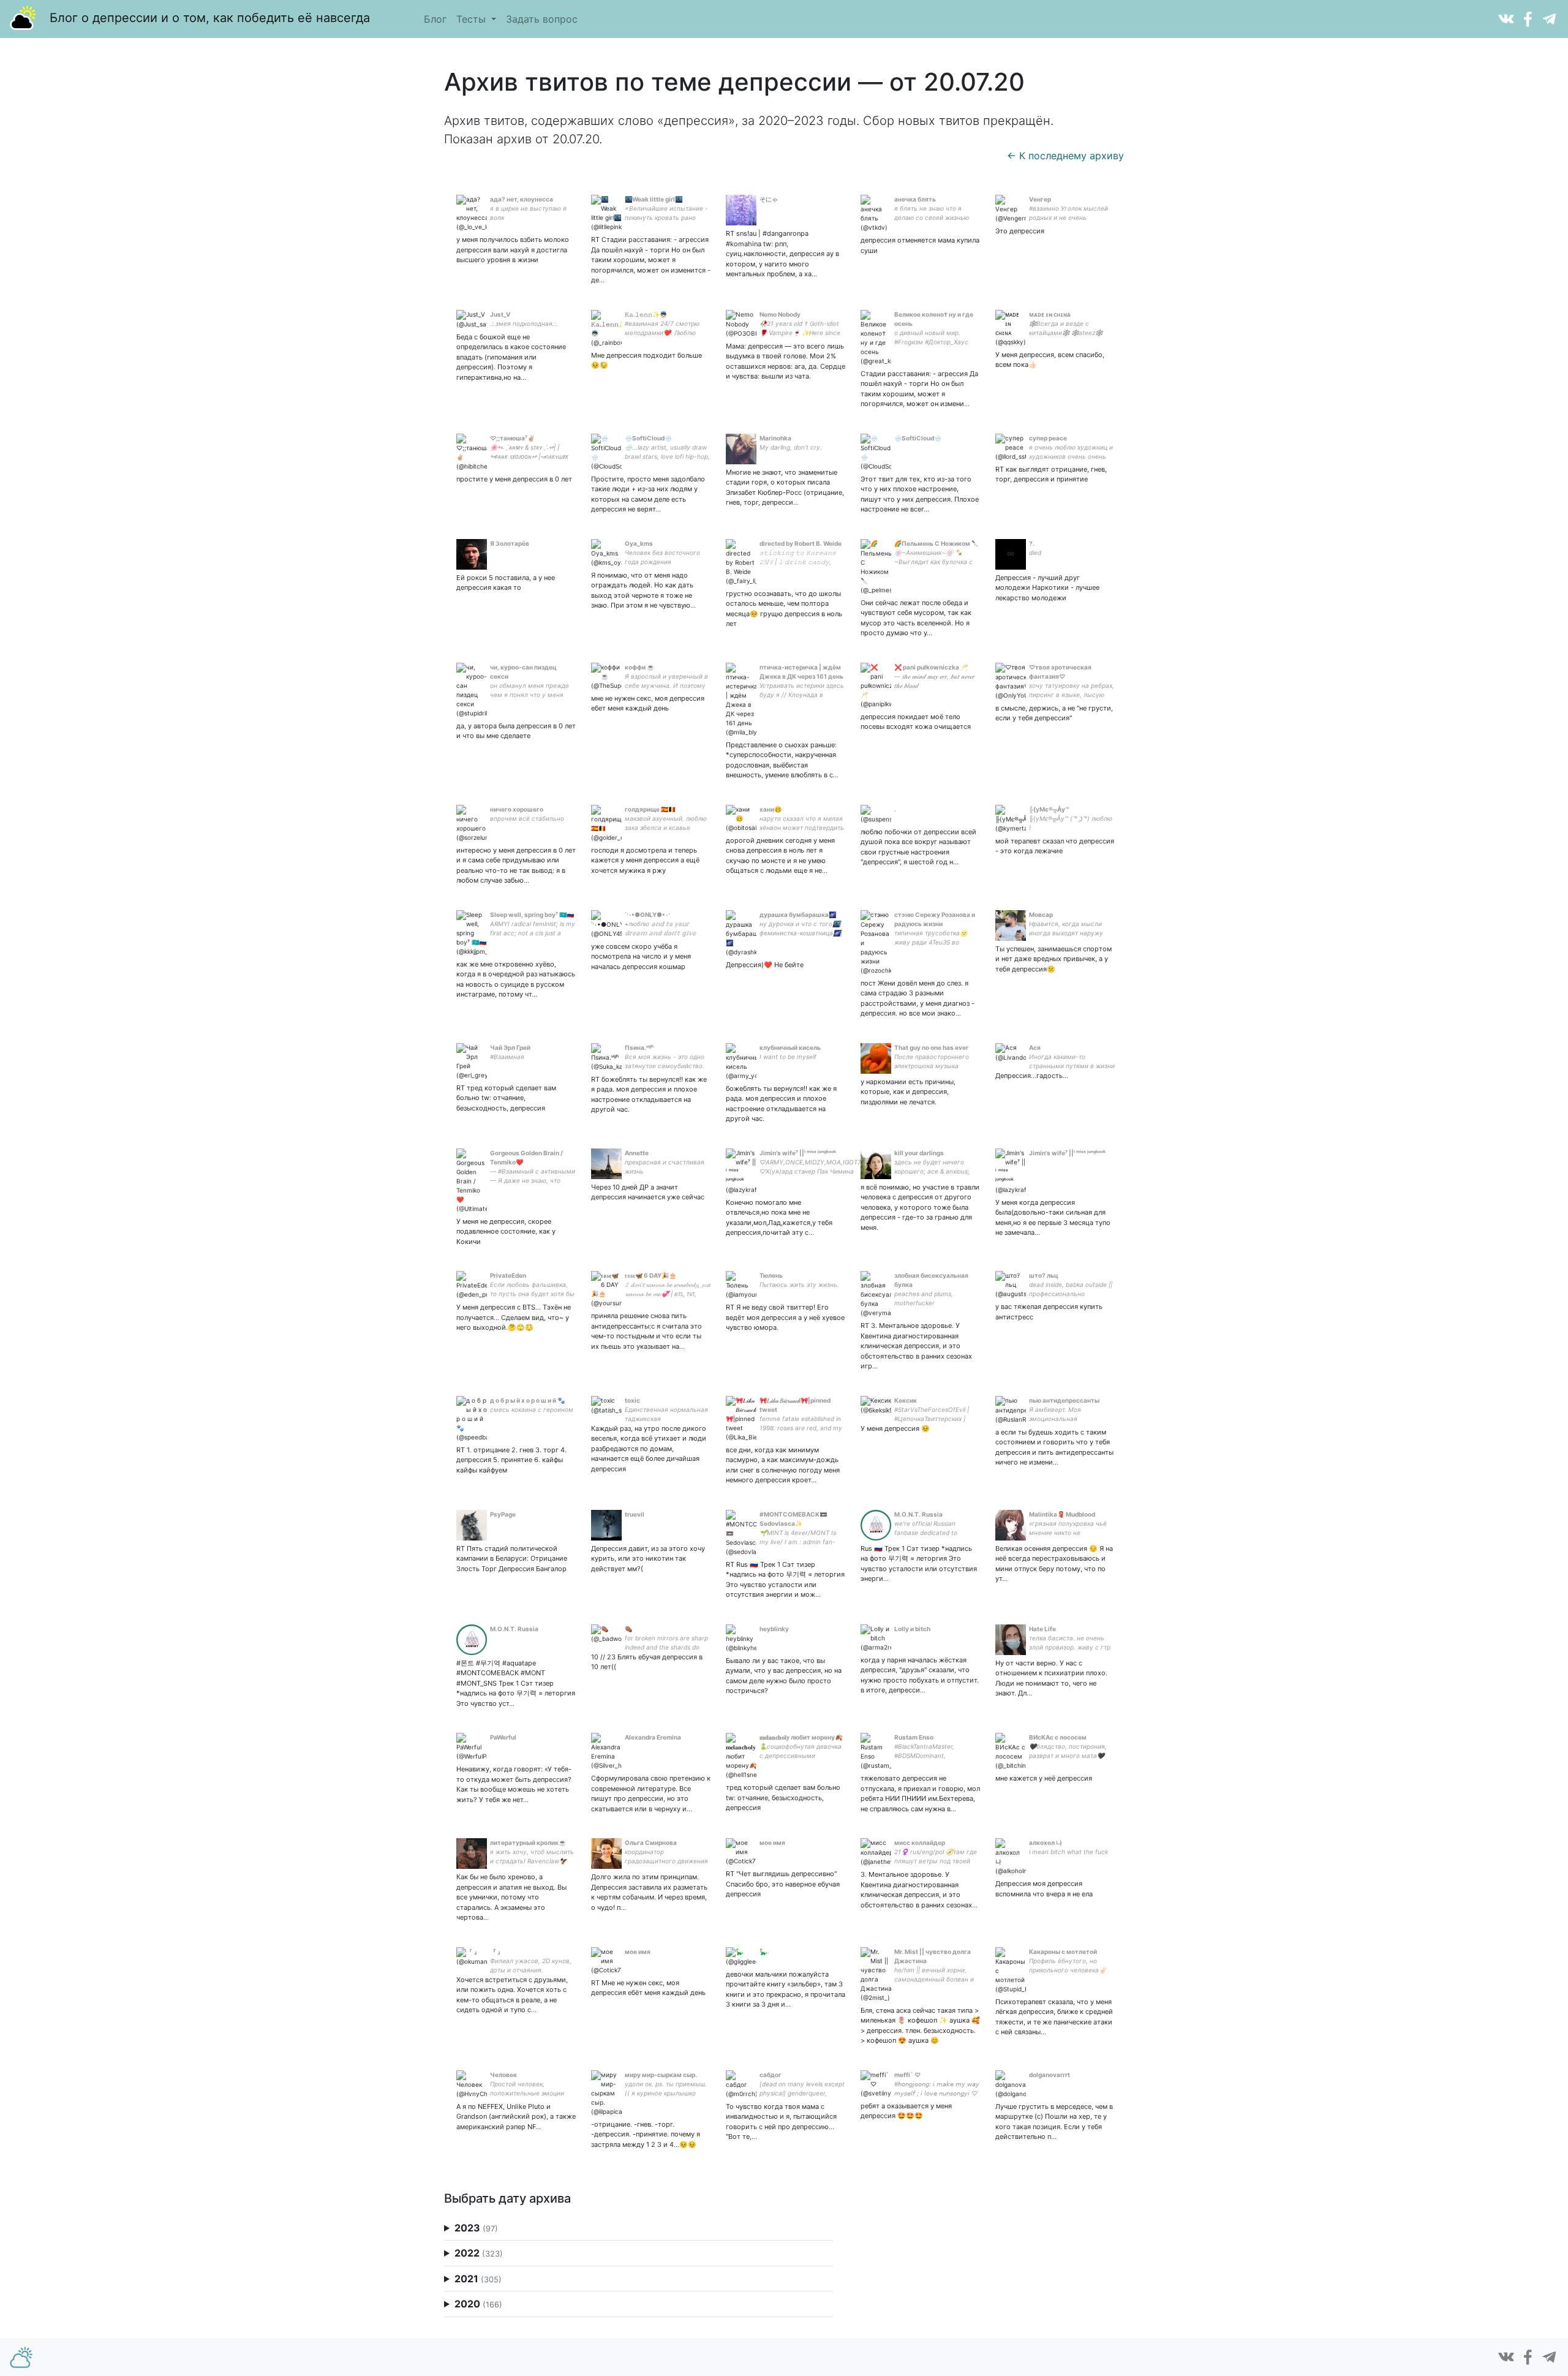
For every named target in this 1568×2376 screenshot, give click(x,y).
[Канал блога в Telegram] (1549, 18)
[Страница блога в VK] (1506, 18)
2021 (478, 2279)
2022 (479, 2253)
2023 (476, 2228)
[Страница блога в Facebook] (1528, 18)
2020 (478, 2304)
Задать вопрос (542, 19)
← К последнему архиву (1065, 156)
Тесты (473, 19)
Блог (435, 19)
